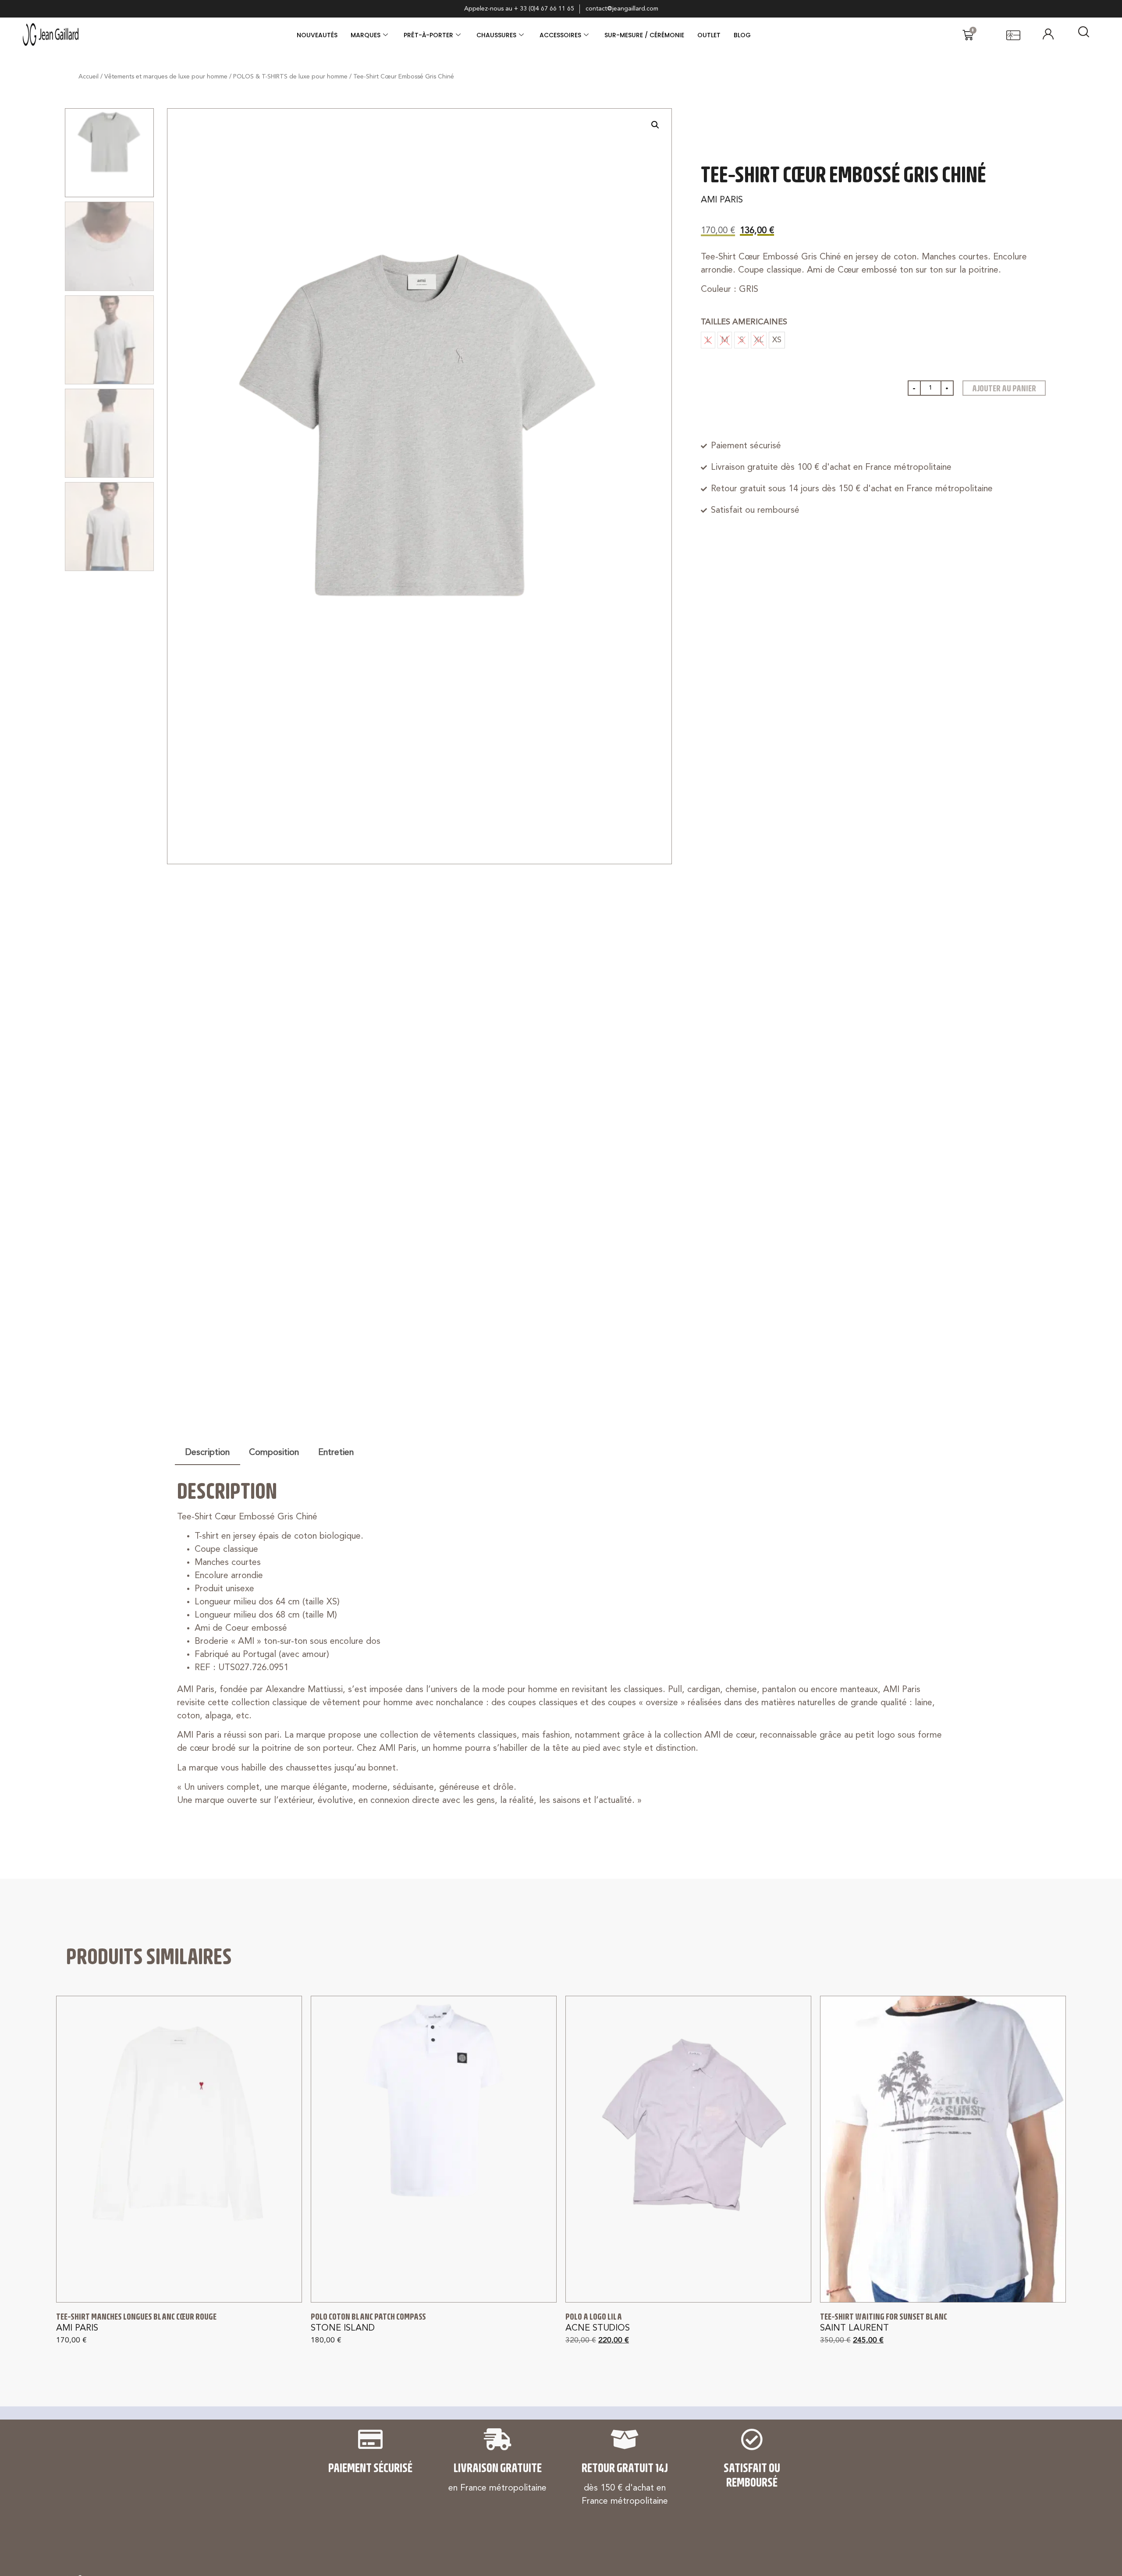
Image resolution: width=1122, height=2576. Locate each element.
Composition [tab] (274, 1453)
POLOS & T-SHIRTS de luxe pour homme (290, 77)
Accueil (89, 77)
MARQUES (366, 35)
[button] (655, 125)
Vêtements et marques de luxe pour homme (166, 77)
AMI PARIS (722, 200)
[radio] (777, 340)
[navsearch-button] (1083, 35)
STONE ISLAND (343, 2328)
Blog (742, 35)
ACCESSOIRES (560, 35)
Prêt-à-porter (428, 35)
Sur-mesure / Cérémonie (644, 35)
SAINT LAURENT (854, 2328)
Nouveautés (317, 35)
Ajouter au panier (1004, 388)
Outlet (709, 35)
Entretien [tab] (336, 1453)
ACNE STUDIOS (598, 2328)
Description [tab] (208, 1453)
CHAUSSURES (496, 35)
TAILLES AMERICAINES (744, 322)
